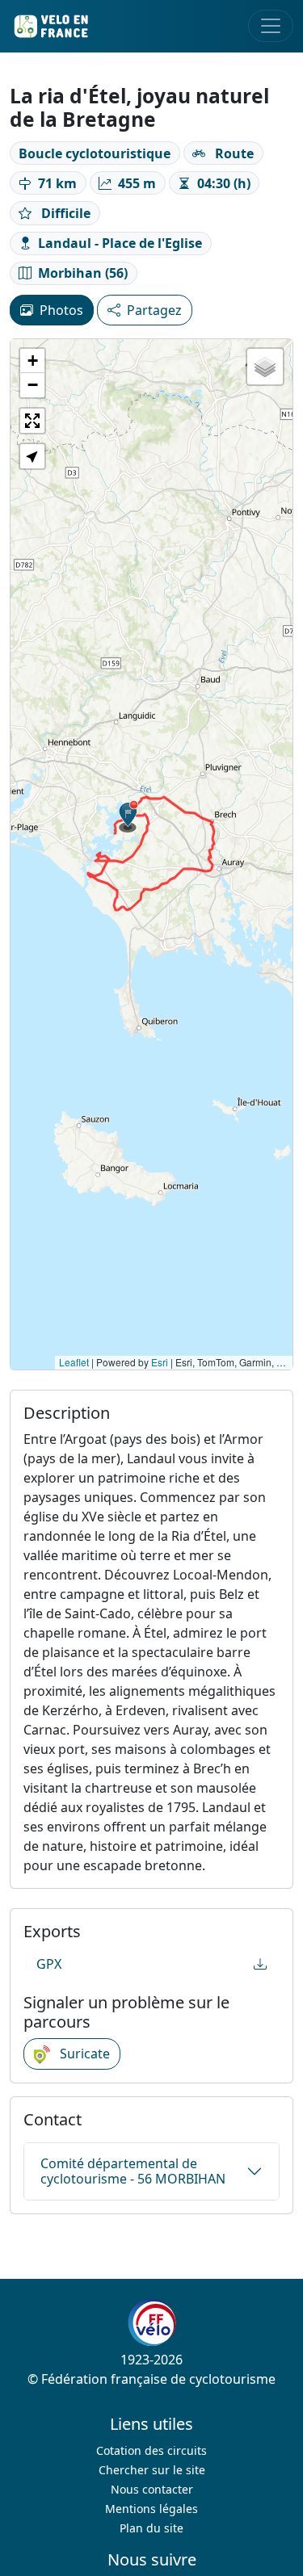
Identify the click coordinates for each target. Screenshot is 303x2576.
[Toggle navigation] (271, 26)
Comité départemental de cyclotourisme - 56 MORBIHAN (133, 2171)
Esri (160, 1362)
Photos (61, 310)
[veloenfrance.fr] (50, 26)
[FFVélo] (152, 2323)
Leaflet (74, 1362)
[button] (128, 816)
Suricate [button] (83, 2054)
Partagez (154, 310)
